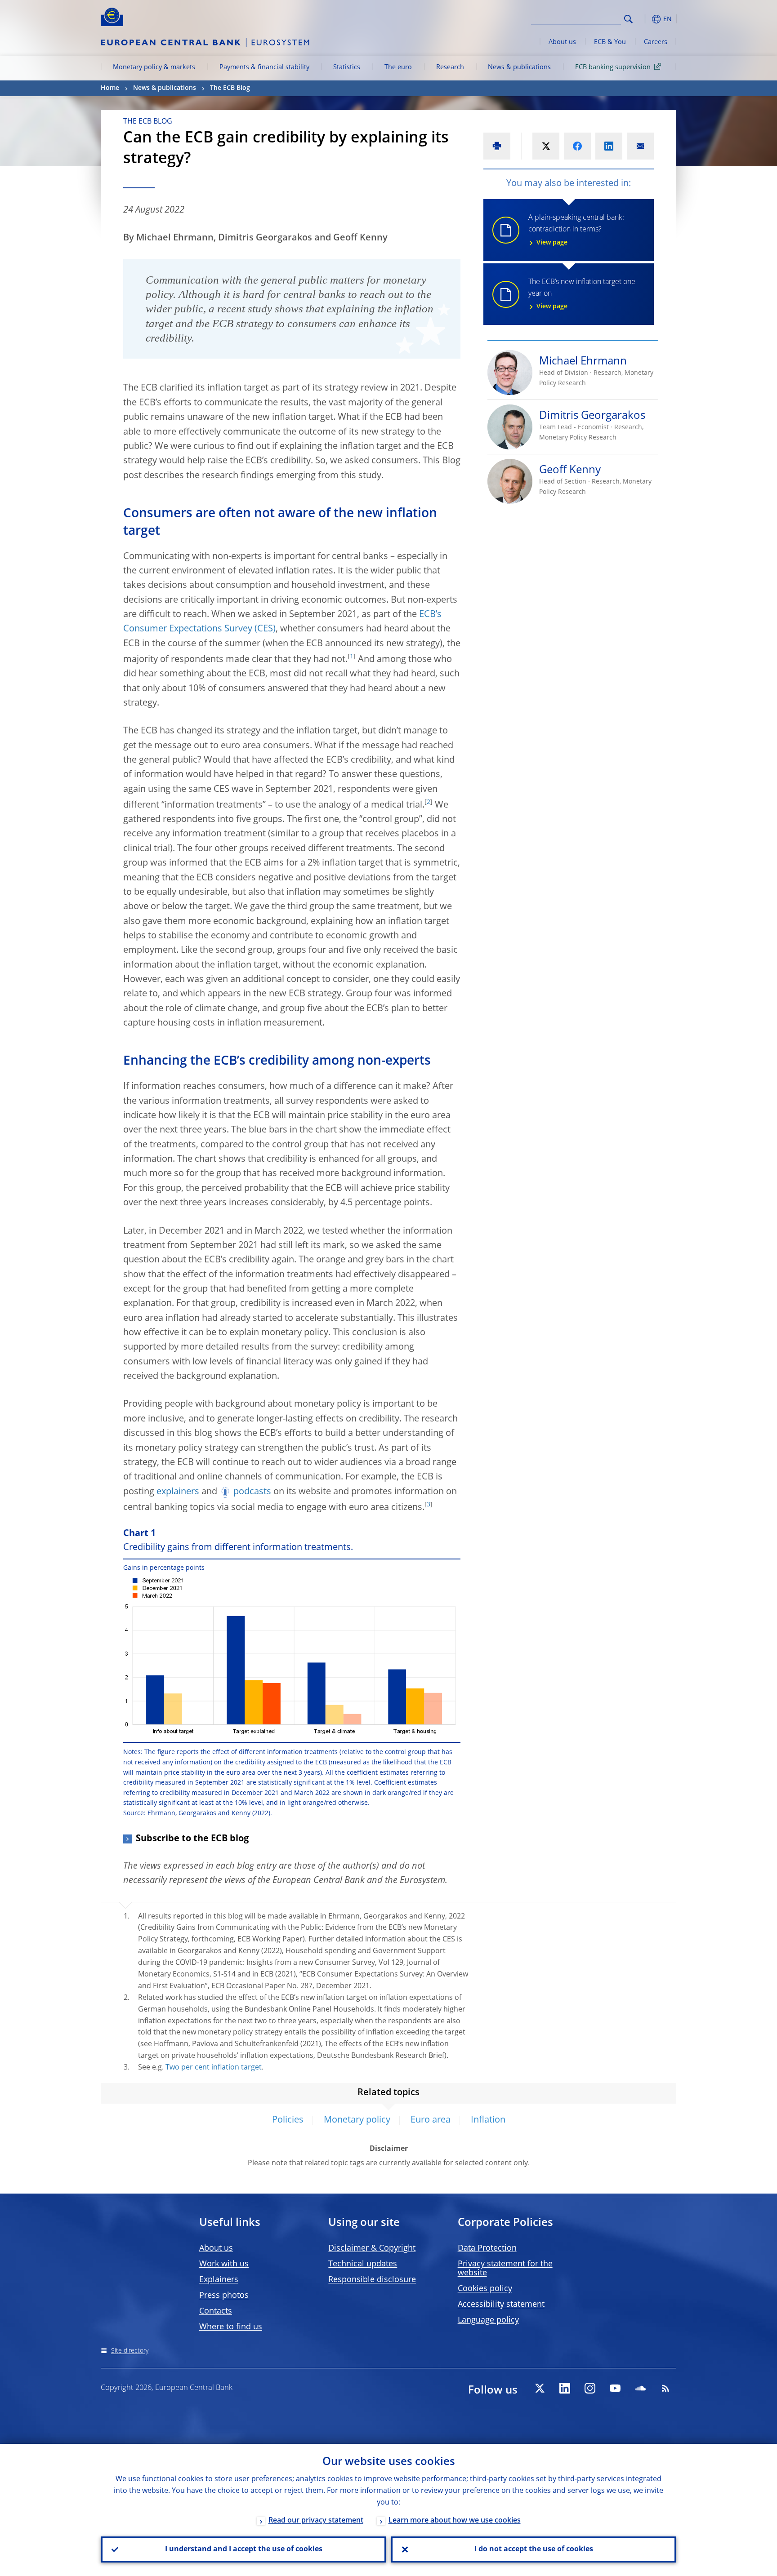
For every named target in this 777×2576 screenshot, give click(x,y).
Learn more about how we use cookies (455, 2521)
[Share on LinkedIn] (609, 146)
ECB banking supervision (613, 67)
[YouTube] (615, 2388)
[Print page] (497, 146)
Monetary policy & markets (154, 67)
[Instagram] (590, 2388)
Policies (288, 2120)
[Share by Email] (640, 146)
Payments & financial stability (264, 67)
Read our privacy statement (316, 2521)
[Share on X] (546, 146)
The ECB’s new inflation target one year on (582, 294)
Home (110, 88)
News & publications (519, 67)
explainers (178, 1492)
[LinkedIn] (565, 2388)
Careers (656, 42)
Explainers (219, 2280)
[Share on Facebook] (577, 146)
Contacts (216, 2311)
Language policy (488, 2320)
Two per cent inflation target (214, 2068)
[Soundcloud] (640, 2388)
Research (450, 67)
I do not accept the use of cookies (534, 2549)
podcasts (252, 1492)
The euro (398, 67)
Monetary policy (357, 2120)
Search (628, 19)
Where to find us (231, 2327)
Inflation (488, 2120)
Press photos (224, 2296)
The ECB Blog (230, 88)
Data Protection (487, 2248)
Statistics (347, 67)
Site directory (130, 2351)
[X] (540, 2388)
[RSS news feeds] (665, 2388)
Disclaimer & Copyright (372, 2248)
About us (562, 42)
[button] (645, 19)
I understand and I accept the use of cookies (244, 2549)
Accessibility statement (501, 2305)
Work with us (224, 2264)
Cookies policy (485, 2289)
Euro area (431, 2120)
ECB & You (610, 42)
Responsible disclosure (372, 2280)
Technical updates (363, 2264)
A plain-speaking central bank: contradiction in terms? (576, 230)
